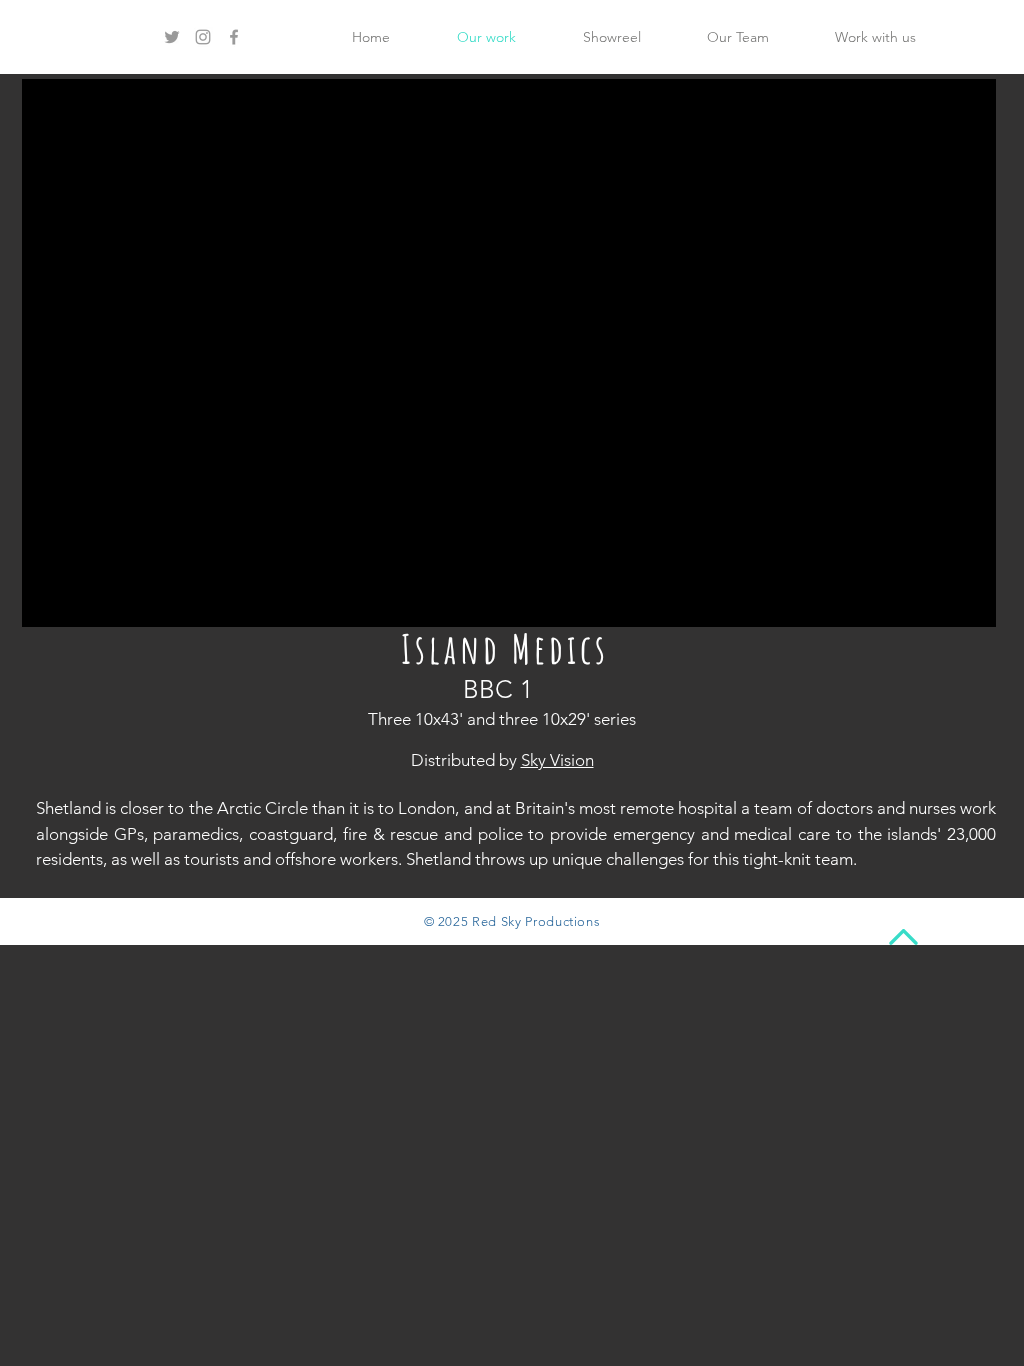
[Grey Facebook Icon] (234, 37)
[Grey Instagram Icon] (203, 37)
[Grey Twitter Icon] (172, 37)
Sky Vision (557, 760)
